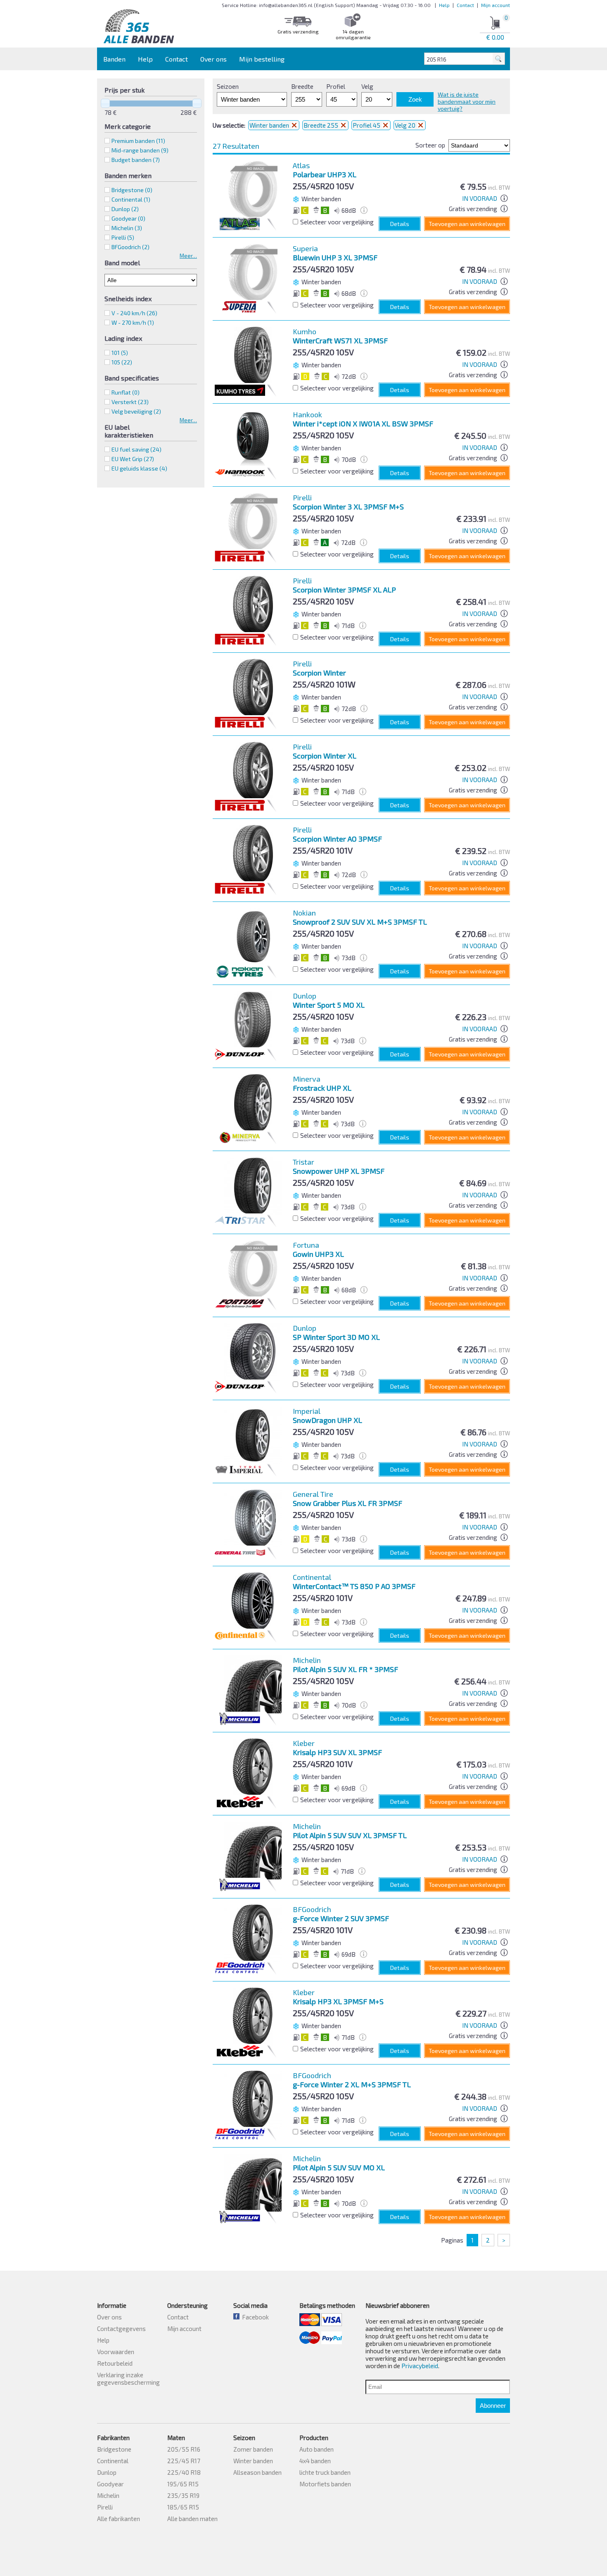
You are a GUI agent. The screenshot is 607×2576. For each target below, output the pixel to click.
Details (400, 224)
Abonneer (493, 2406)
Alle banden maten (192, 2519)
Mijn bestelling (262, 59)
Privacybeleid (420, 2366)
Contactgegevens (121, 2329)
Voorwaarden (116, 2352)
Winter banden (270, 125)
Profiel (336, 86)
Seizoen (228, 86)
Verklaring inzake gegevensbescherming (128, 2379)
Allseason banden (257, 2472)
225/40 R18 (184, 2472)
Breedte (302, 86)
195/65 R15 (183, 2484)
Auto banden (317, 2449)
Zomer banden (253, 2449)
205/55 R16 (184, 2449)
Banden (114, 59)
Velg (367, 86)
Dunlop (107, 2472)
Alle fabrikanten (119, 2519)
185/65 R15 (183, 2507)
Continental (113, 2461)
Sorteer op (430, 145)
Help (444, 5)
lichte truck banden (325, 2472)
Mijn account (496, 5)
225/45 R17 (184, 2461)
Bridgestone (114, 2449)
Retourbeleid (115, 2363)
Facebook (254, 2317)
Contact (465, 5)
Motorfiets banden (325, 2484)
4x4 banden (315, 2461)
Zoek (415, 99)
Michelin (108, 2495)
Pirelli (105, 2507)
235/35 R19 (183, 2495)
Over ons (213, 59)
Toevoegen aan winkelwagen (467, 224)
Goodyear (110, 2484)
